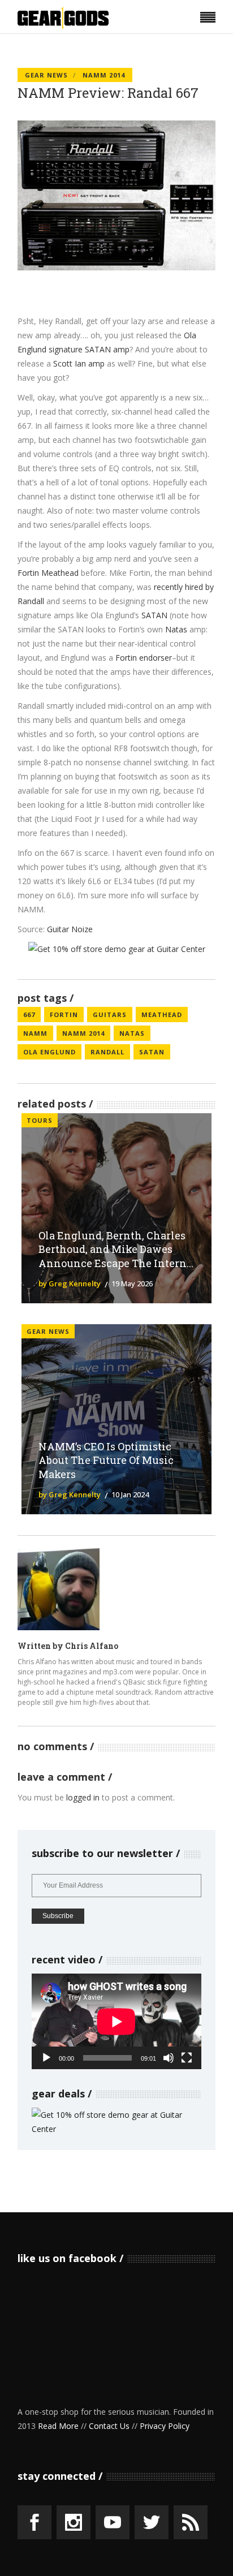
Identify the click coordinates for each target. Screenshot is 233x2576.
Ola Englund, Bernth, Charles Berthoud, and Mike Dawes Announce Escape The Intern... (116, 1250)
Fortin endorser (144, 658)
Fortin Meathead (48, 573)
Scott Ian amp (79, 363)
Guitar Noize (70, 929)
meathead (162, 1015)
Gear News (46, 75)
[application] (116, 2021)
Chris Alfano (92, 1646)
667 (29, 1015)
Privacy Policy (165, 2426)
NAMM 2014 (104, 75)
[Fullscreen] (187, 2058)
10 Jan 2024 (130, 1494)
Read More (58, 2426)
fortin (64, 1015)
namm (35, 1033)
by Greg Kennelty (70, 1283)
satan (152, 1052)
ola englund (49, 1052)
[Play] (46, 2058)
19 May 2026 (132, 1283)
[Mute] (169, 2058)
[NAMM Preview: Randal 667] (59, 1589)
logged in (83, 1797)
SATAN (154, 615)
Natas (176, 629)
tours (40, 1120)
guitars (110, 1015)
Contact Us (109, 2426)
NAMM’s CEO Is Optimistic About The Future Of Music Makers (106, 1461)
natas (132, 1033)
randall (107, 1052)
